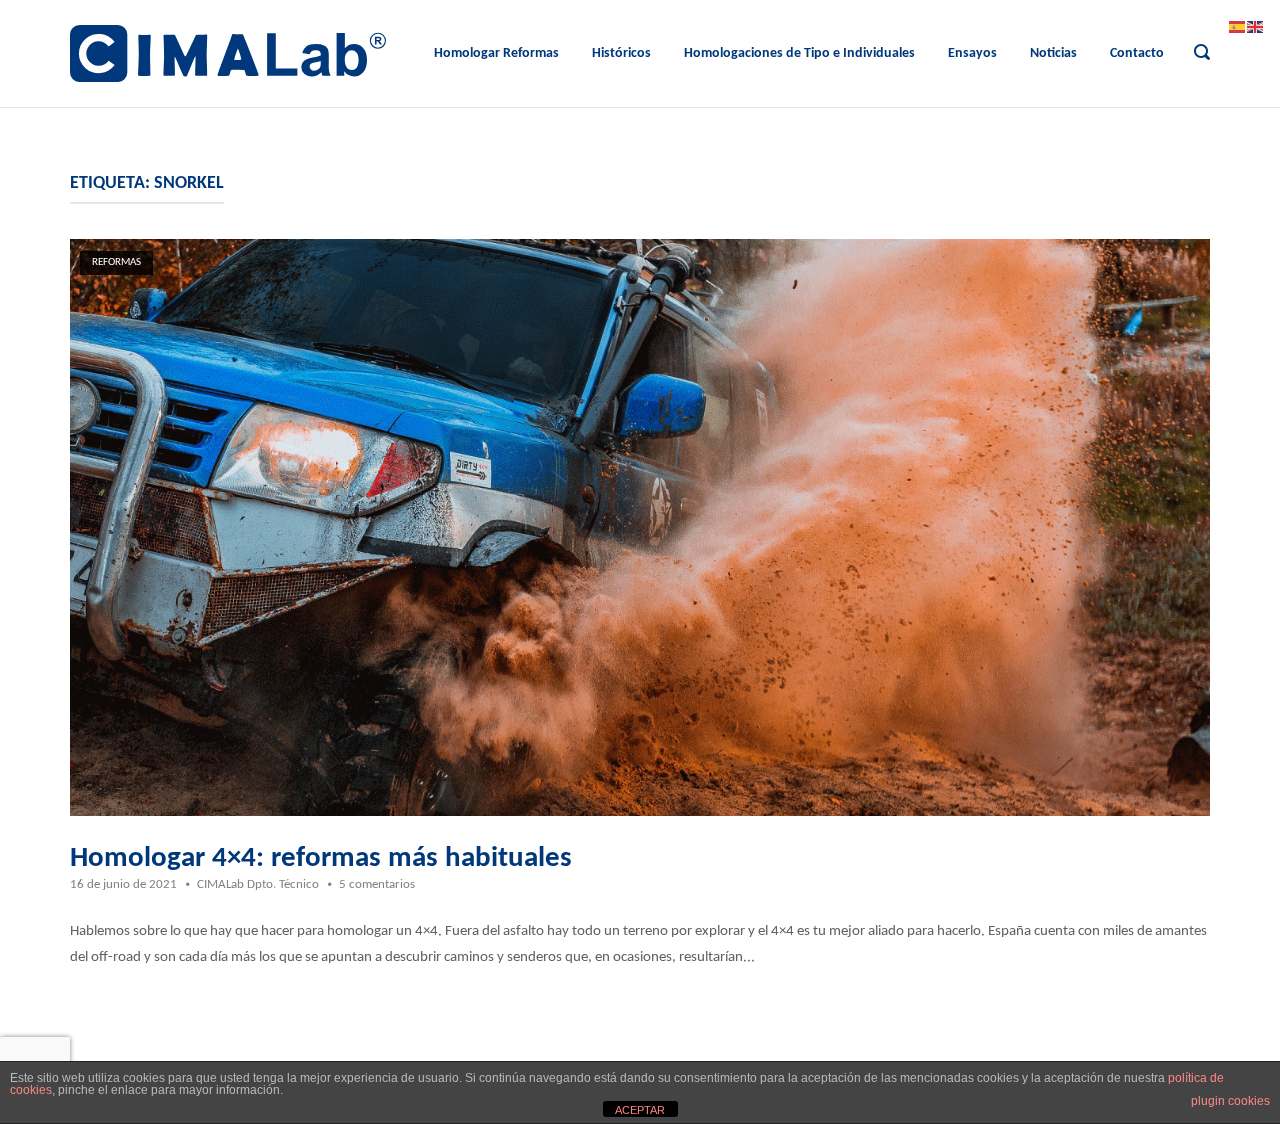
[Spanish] (1238, 27)
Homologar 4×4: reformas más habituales (321, 858)
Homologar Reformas (496, 53)
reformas (116, 262)
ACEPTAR (640, 1110)
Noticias (1053, 53)
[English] (1256, 27)
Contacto (1137, 53)
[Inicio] (228, 53)
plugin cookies (1230, 1101)
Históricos (621, 53)
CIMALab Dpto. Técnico (258, 884)
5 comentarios (377, 884)
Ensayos (972, 53)
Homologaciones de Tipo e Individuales (799, 53)
